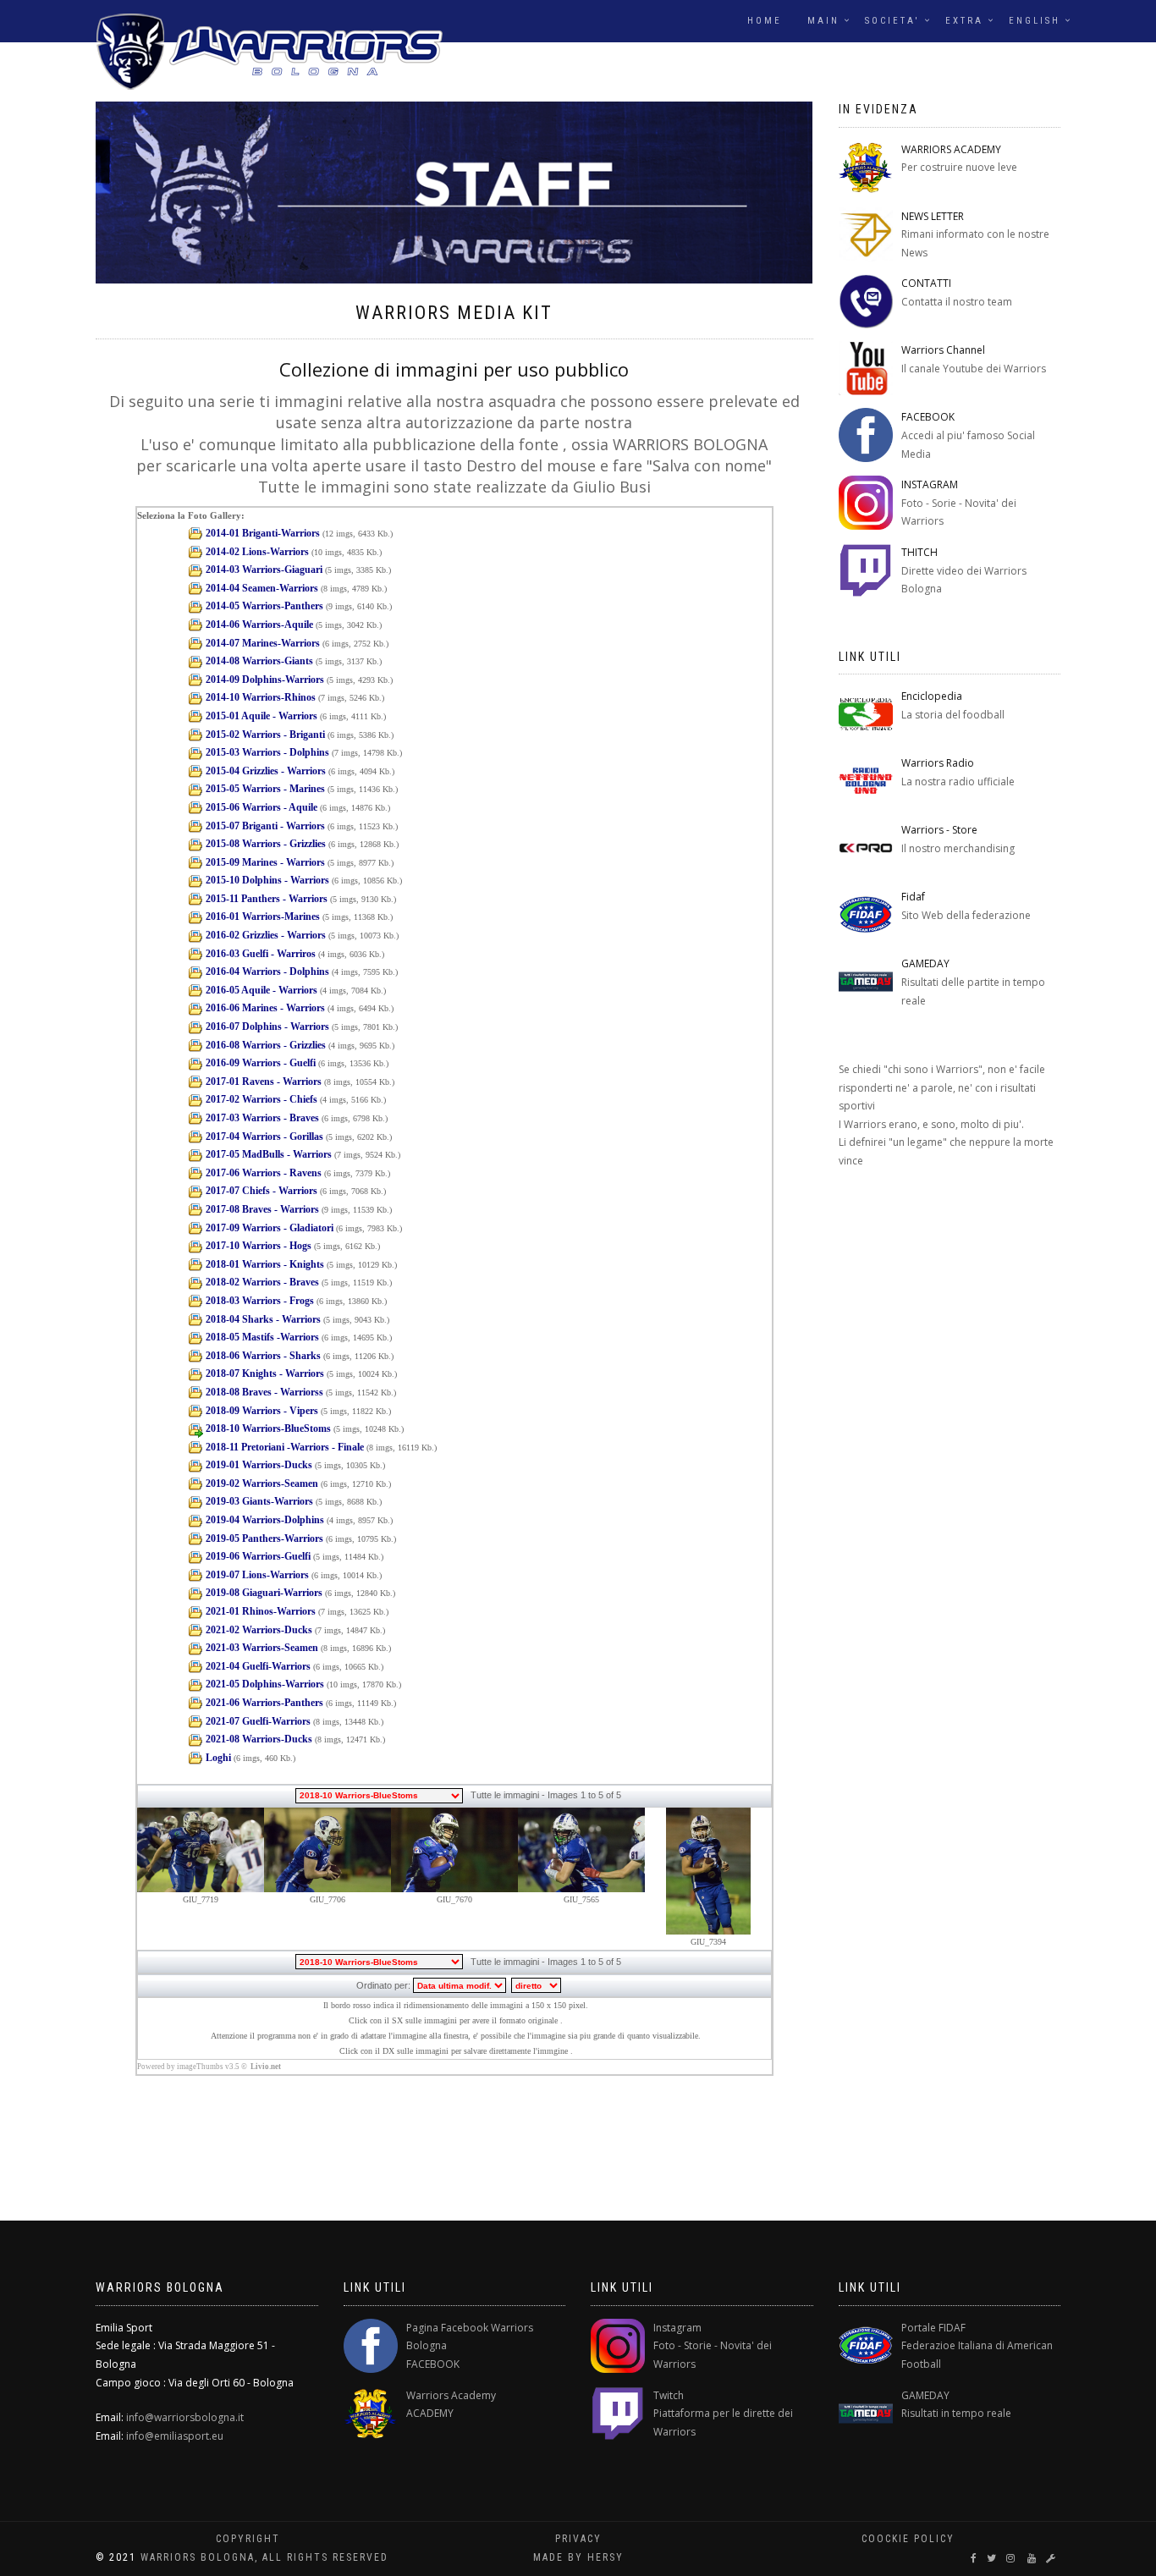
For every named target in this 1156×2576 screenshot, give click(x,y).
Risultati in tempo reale (956, 2413)
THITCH (919, 552)
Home (765, 21)
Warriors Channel (943, 350)
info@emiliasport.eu (175, 2436)
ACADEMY (430, 2413)
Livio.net (266, 2067)
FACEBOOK (928, 417)
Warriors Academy (451, 2395)
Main (823, 21)
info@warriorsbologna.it (185, 2417)
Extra (964, 21)
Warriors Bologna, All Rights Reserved (264, 2557)
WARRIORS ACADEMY (951, 149)
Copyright (248, 2539)
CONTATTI (926, 283)
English (1035, 21)
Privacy (578, 2539)
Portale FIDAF (933, 2328)
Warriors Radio (938, 763)
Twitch (669, 2395)
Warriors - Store (939, 830)
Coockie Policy (908, 2539)
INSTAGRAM (930, 484)
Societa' (892, 21)
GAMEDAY (925, 963)
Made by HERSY (578, 2557)
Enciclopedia (932, 696)
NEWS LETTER (933, 216)
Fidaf (913, 897)
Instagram (677, 2328)
